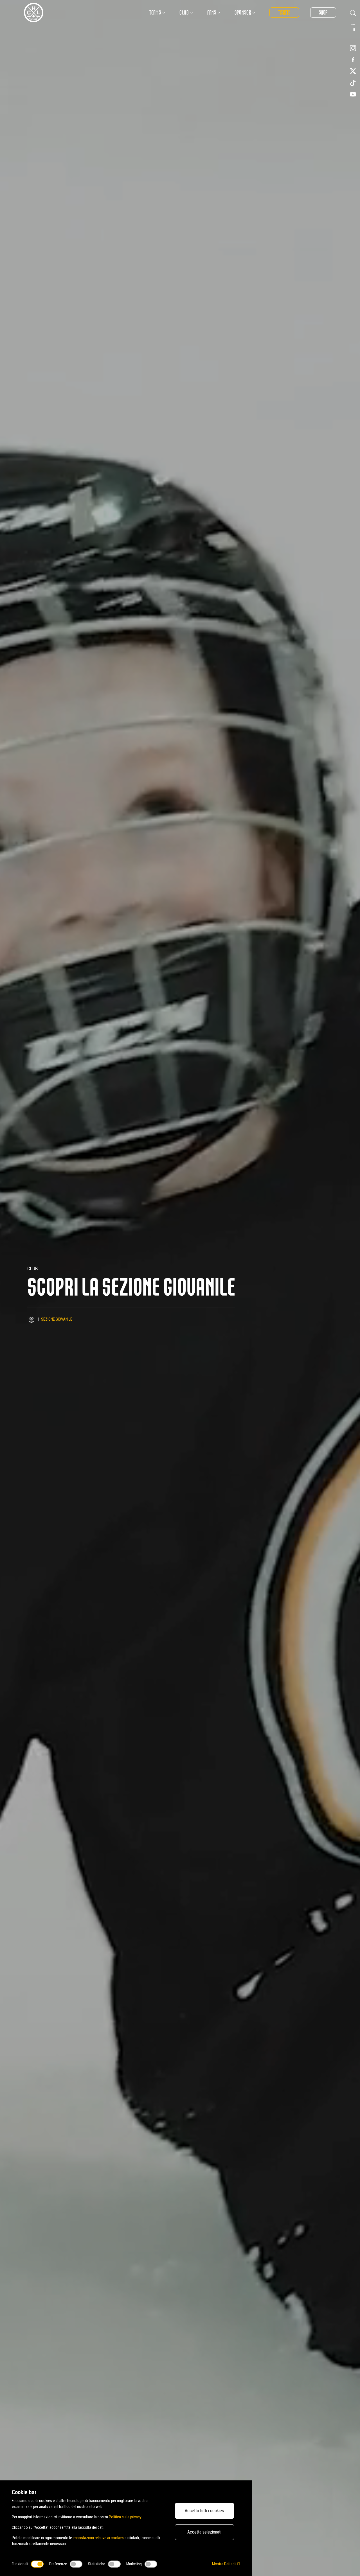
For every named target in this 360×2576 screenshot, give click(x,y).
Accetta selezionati (204, 2532)
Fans (212, 13)
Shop (323, 13)
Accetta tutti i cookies (204, 2511)
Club (184, 13)
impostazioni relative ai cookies (98, 2538)
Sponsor (243, 13)
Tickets (284, 13)
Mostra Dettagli (225, 2564)
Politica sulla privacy (125, 2517)
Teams (155, 13)
